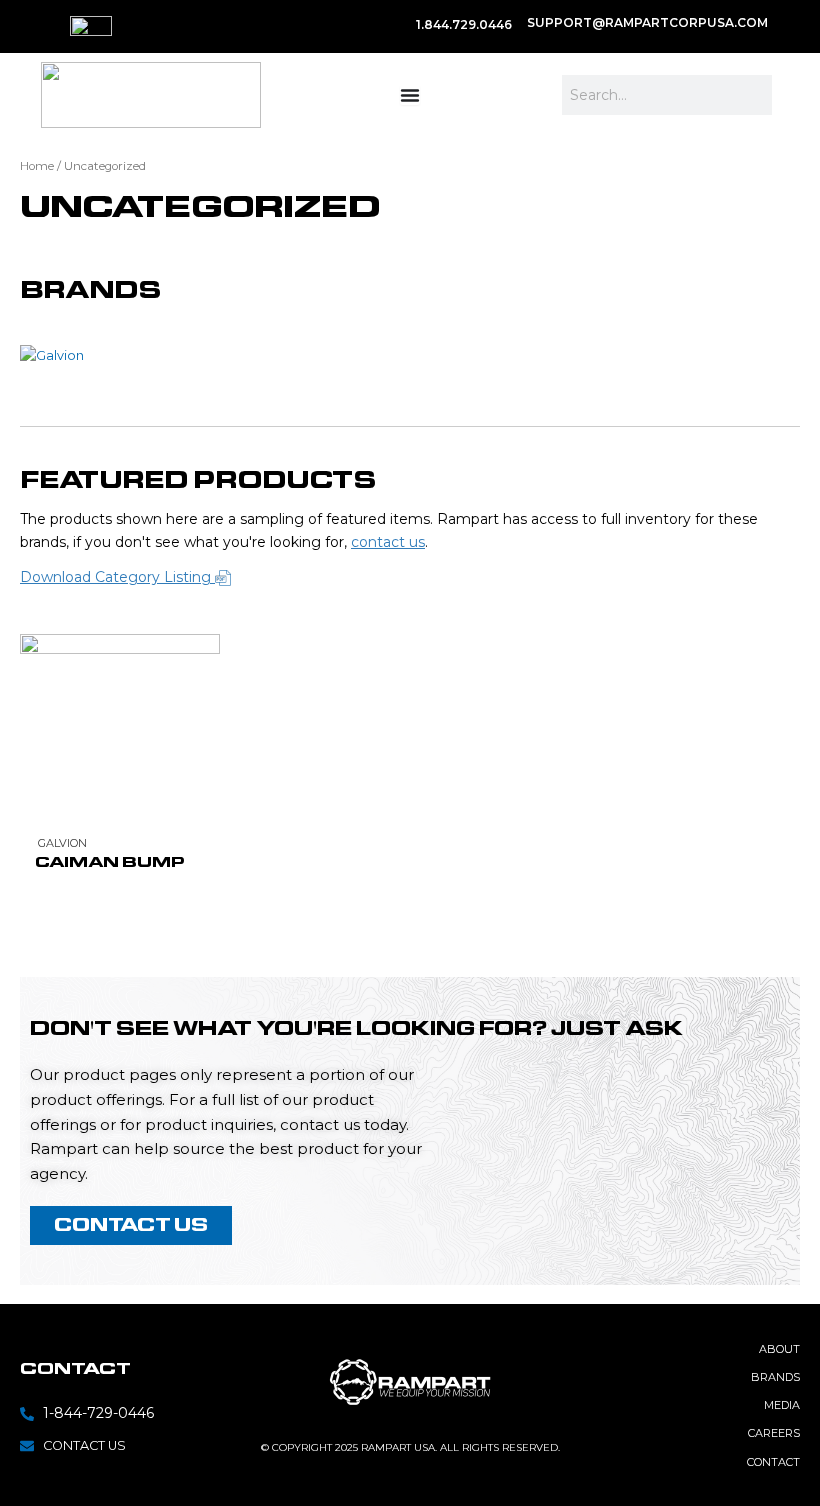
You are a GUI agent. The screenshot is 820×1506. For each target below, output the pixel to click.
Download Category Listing (117, 577)
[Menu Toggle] (410, 95)
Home (37, 166)
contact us (388, 542)
